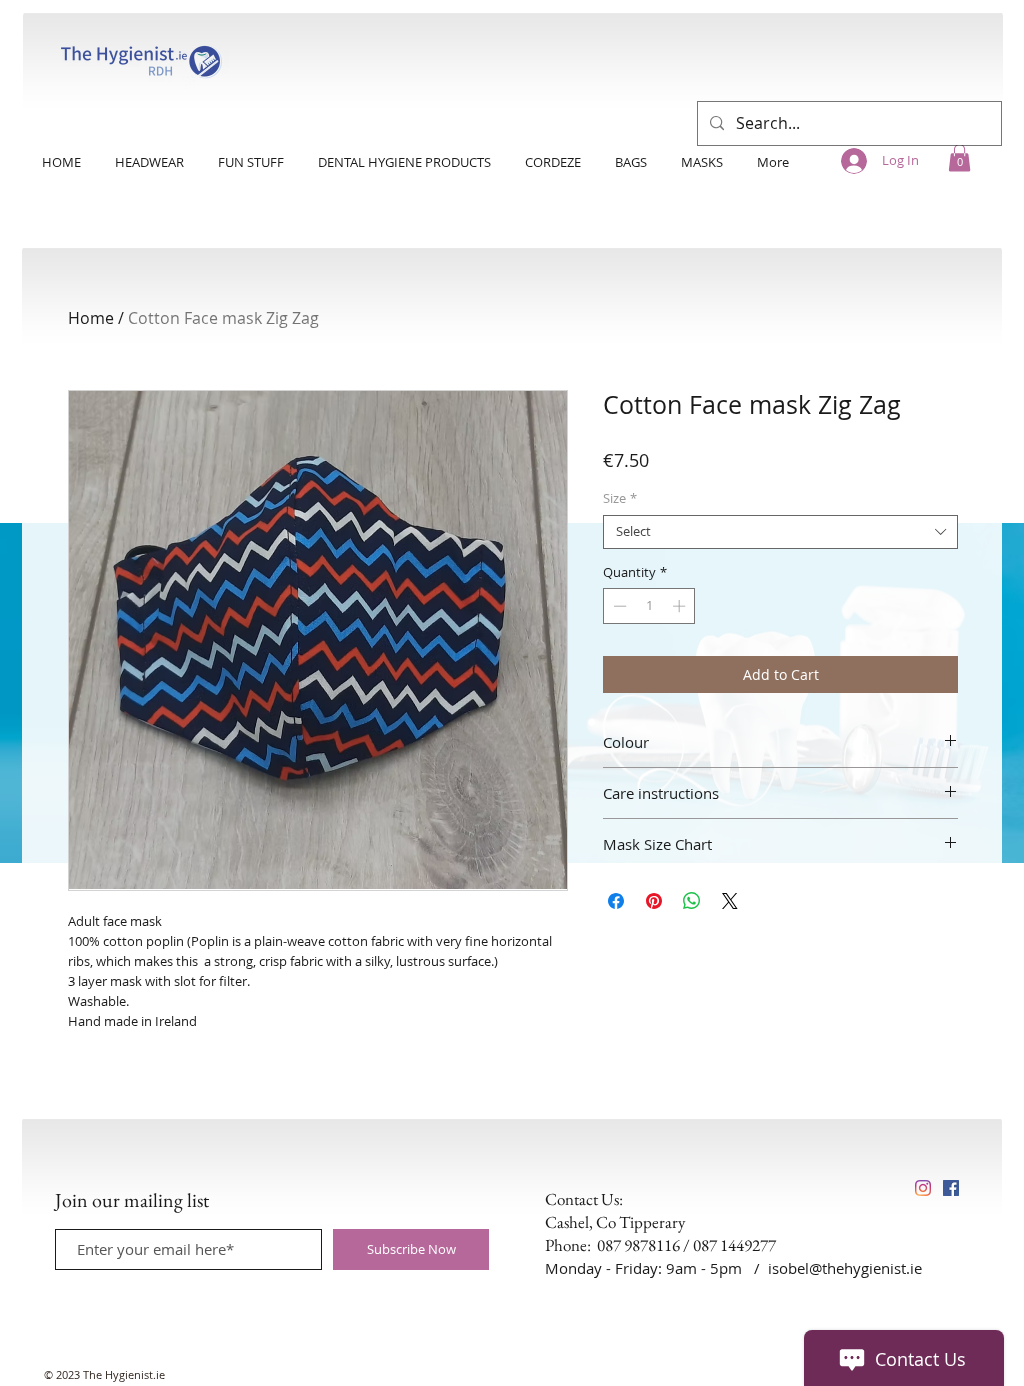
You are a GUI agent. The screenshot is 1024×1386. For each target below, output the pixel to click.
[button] (959, 157)
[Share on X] (730, 901)
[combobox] (780, 532)
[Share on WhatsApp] (692, 901)
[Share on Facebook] (616, 901)
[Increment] (681, 606)
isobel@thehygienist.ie (845, 1268)
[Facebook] (951, 1188)
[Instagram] (923, 1188)
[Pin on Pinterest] (654, 901)
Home (91, 318)
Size (620, 499)
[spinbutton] (649, 606)
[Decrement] (618, 606)
